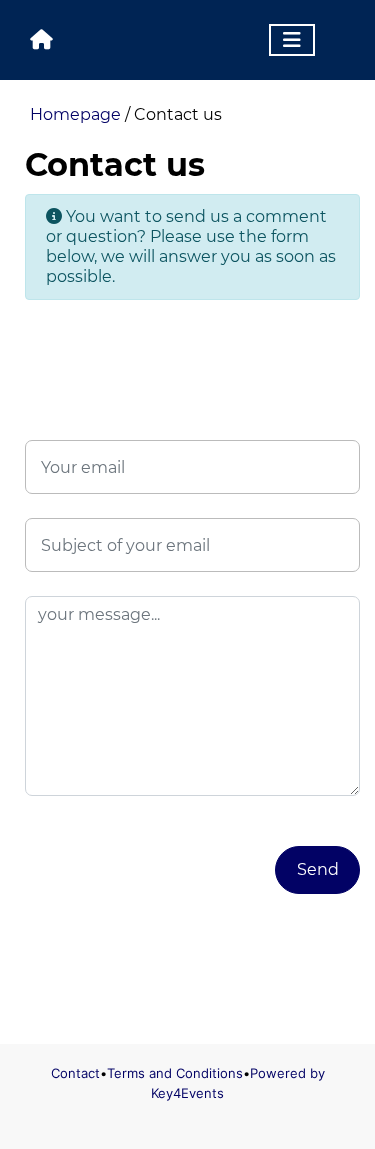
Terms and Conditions (175, 1073)
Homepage (75, 114)
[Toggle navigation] (292, 40)
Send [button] (318, 869)
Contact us (178, 114)
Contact (75, 1073)
